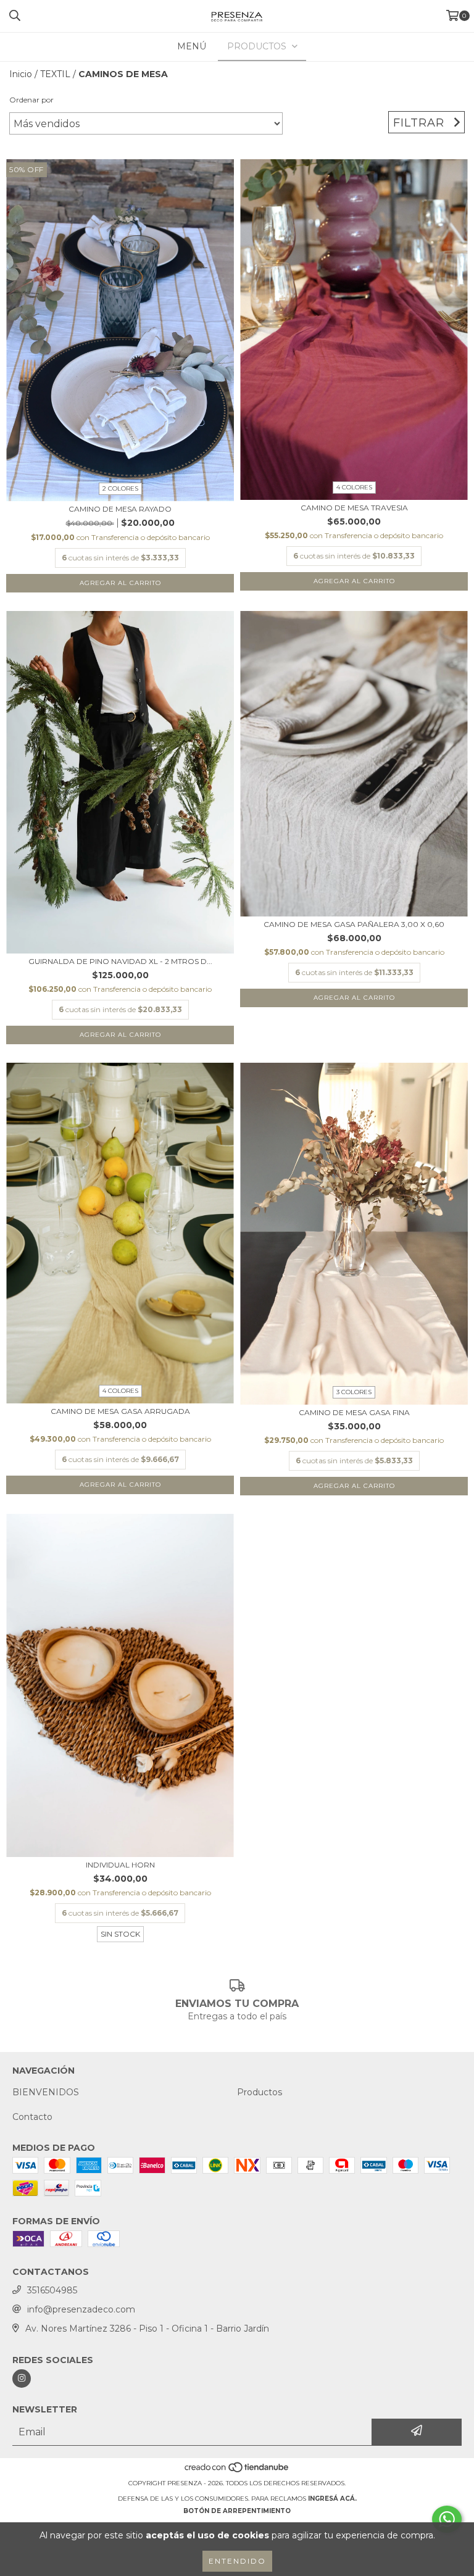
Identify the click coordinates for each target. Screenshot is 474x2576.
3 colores (354, 1392)
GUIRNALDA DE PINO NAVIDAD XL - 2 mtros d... (120, 961)
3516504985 (52, 2290)
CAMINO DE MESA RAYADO (120, 509)
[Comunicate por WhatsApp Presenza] (447, 2519)
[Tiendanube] (237, 2471)
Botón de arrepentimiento (237, 2511)
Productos (260, 2092)
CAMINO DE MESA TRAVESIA (354, 508)
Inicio (21, 74)
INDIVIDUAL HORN (120, 1865)
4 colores (354, 487)
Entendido (237, 2561)
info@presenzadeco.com (81, 2309)
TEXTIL (55, 74)
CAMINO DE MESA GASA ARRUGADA (120, 1411)
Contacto (32, 2117)
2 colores (120, 488)
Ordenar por (31, 100)
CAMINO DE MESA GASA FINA (354, 1412)
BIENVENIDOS (46, 2092)
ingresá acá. (332, 2499)
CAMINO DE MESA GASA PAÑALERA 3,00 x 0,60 (354, 924)
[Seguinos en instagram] (22, 2379)
